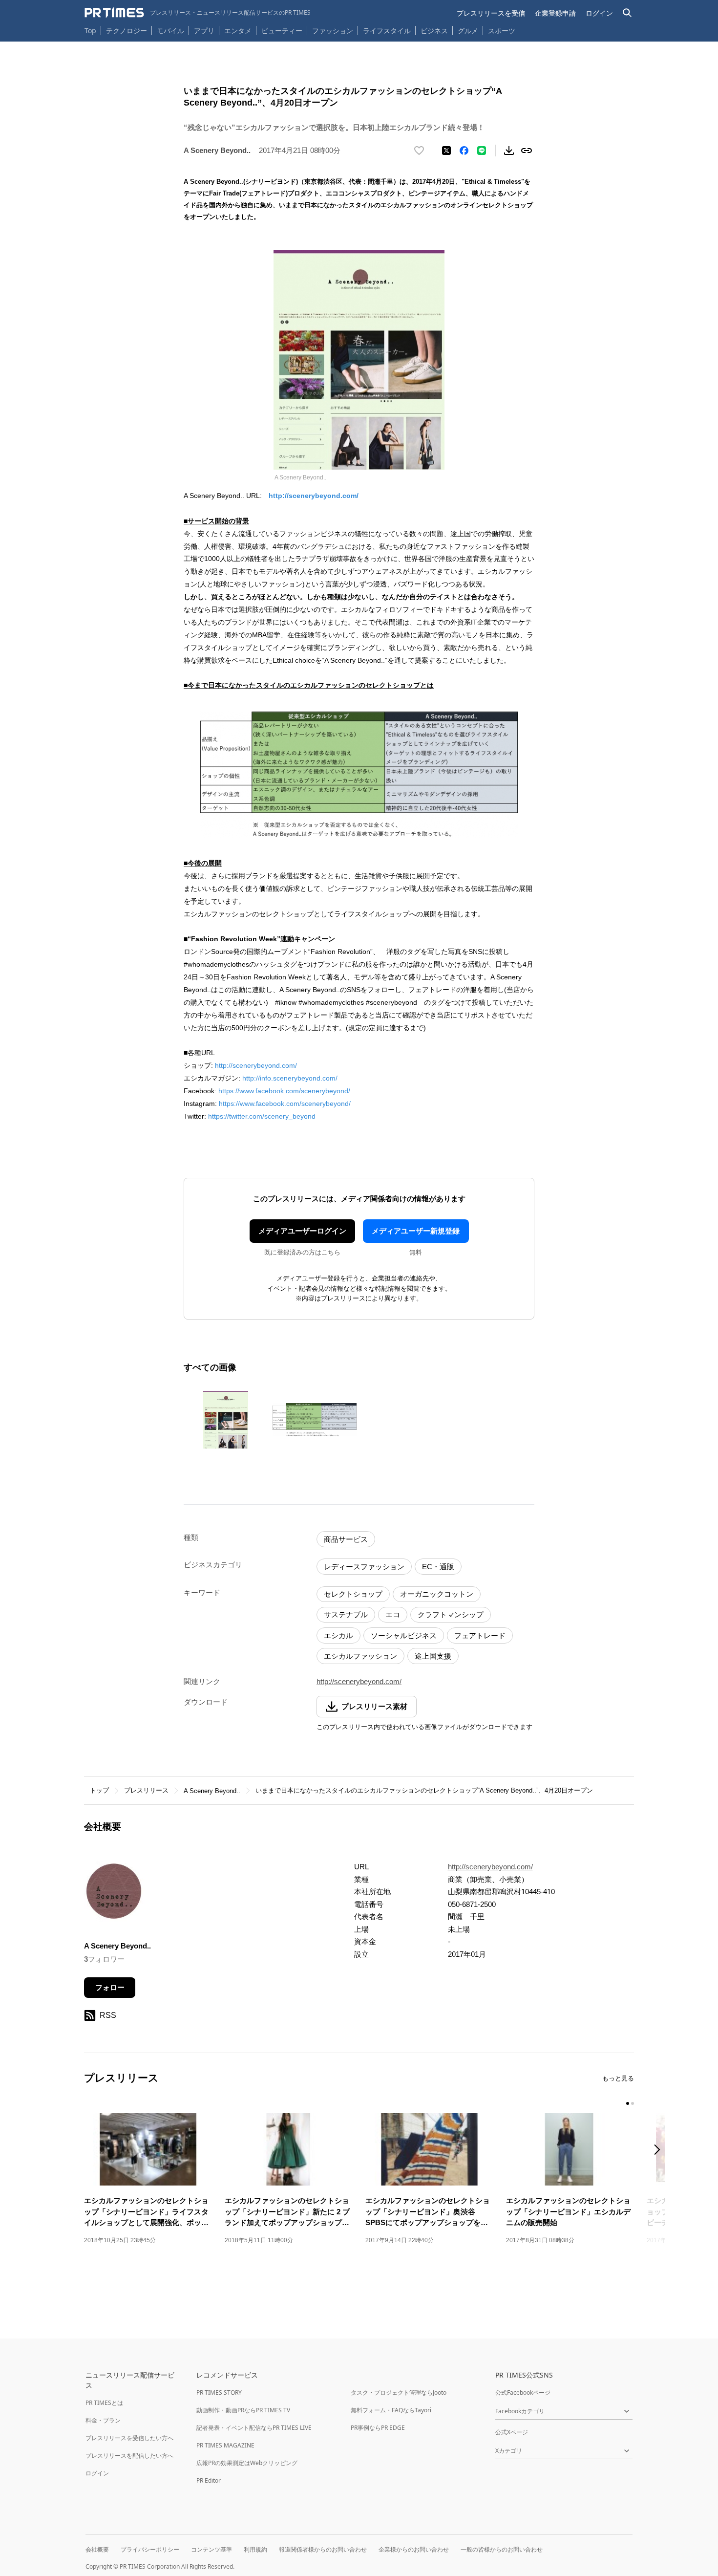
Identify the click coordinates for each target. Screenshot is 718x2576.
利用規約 (255, 2549)
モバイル (170, 31)
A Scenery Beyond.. (212, 1791)
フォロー (110, 1987)
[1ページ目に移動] (628, 2103)
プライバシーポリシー (150, 2549)
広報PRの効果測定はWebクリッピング (247, 2463)
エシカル (338, 1635)
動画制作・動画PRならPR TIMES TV (243, 2410)
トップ (99, 1790)
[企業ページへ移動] (115, 1894)
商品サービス (346, 1539)
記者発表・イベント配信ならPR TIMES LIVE (254, 2428)
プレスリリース (146, 1790)
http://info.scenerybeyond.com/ (290, 1078)
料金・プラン (103, 2420)
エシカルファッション (360, 1656)
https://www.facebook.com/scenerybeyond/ (284, 1091)
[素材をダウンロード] (509, 151)
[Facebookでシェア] (464, 151)
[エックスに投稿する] (446, 151)
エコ (393, 1614)
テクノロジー (127, 31)
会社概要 (97, 2549)
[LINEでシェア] (482, 151)
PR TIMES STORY (219, 2392)
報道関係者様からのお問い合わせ (323, 2549)
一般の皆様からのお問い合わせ (502, 2549)
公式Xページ (512, 2432)
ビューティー (282, 31)
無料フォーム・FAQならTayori (391, 2410)
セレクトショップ (353, 1594)
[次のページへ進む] (660, 2151)
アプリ (204, 31)
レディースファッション (364, 1567)
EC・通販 (438, 1567)
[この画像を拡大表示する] (226, 1420)
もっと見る (618, 2078)
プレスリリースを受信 (491, 13)
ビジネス (434, 31)
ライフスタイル (387, 31)
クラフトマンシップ (451, 1614)
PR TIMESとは (104, 2403)
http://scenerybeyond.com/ (314, 496)
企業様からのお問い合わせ (414, 2549)
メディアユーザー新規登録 (416, 1231)
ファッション (333, 31)
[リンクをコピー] (527, 151)
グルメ (468, 31)
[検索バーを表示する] (627, 13)
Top (90, 31)
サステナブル (346, 1614)
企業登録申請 (555, 13)
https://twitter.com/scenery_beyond (262, 1116)
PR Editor (209, 2480)
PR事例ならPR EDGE (378, 2428)
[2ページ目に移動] (633, 2103)
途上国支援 (433, 1656)
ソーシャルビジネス (404, 1635)
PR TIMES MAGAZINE (225, 2445)
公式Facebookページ (523, 2392)
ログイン (599, 13)
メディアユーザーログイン (302, 1231)
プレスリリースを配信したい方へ (129, 2456)
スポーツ (502, 31)
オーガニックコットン (437, 1594)
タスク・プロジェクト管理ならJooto (399, 2392)
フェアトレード (480, 1635)
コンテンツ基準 (211, 2549)
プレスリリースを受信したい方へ (129, 2438)
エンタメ (238, 31)
